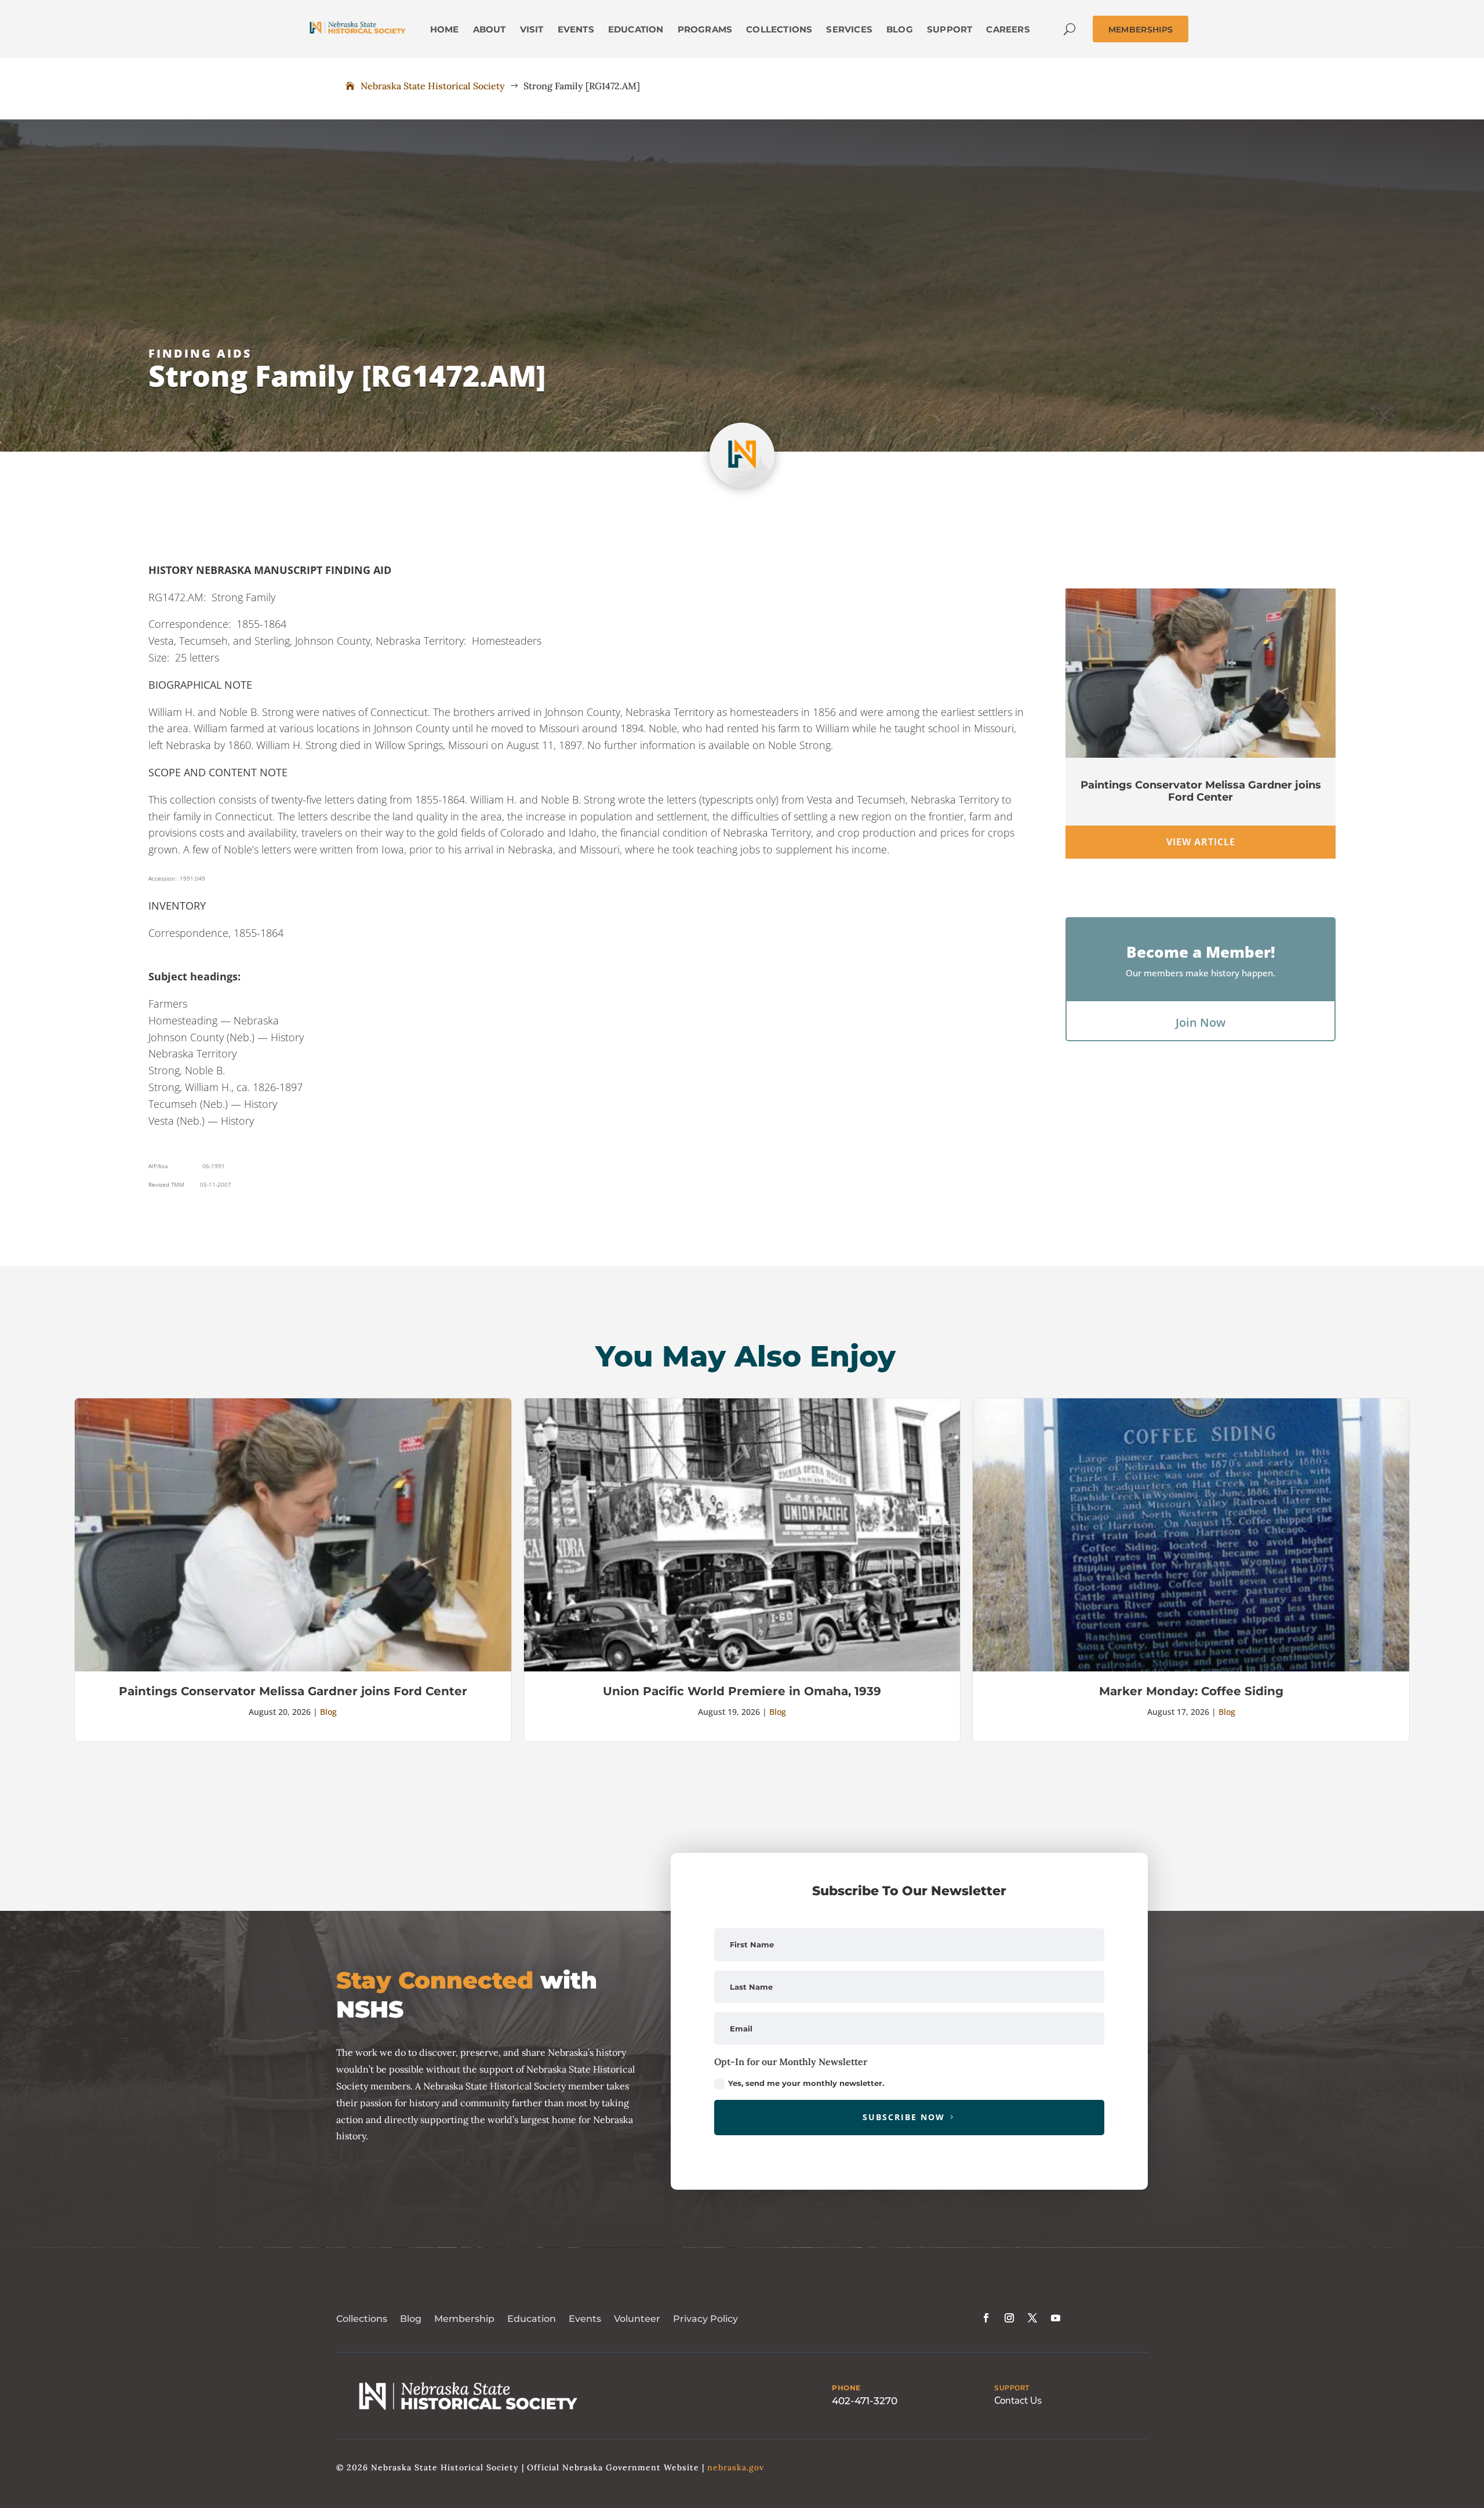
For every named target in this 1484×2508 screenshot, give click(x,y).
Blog (328, 1712)
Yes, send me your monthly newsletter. (806, 2083)
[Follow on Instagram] (1009, 2318)
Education (532, 2319)
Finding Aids (200, 353)
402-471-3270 (865, 2401)
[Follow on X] (1032, 2318)
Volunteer (637, 2319)
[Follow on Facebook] (986, 2318)
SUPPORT (1012, 2388)
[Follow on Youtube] (1056, 2318)
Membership (464, 2319)
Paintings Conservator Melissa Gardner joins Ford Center (1201, 791)
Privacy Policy (705, 2319)
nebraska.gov (736, 2467)
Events (585, 2319)
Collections (362, 2319)
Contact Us (1018, 2400)
